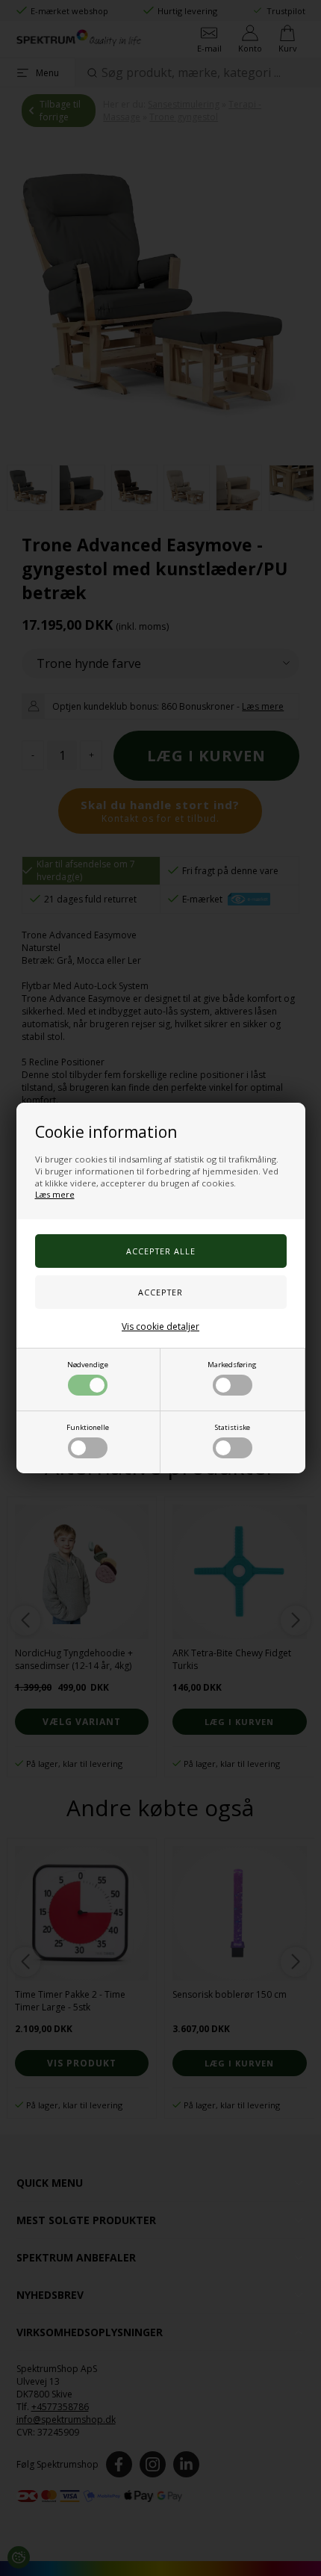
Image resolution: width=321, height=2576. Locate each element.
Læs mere (55, 1194)
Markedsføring (232, 1365)
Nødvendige (88, 1365)
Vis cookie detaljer (160, 1326)
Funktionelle (88, 1427)
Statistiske (233, 1427)
